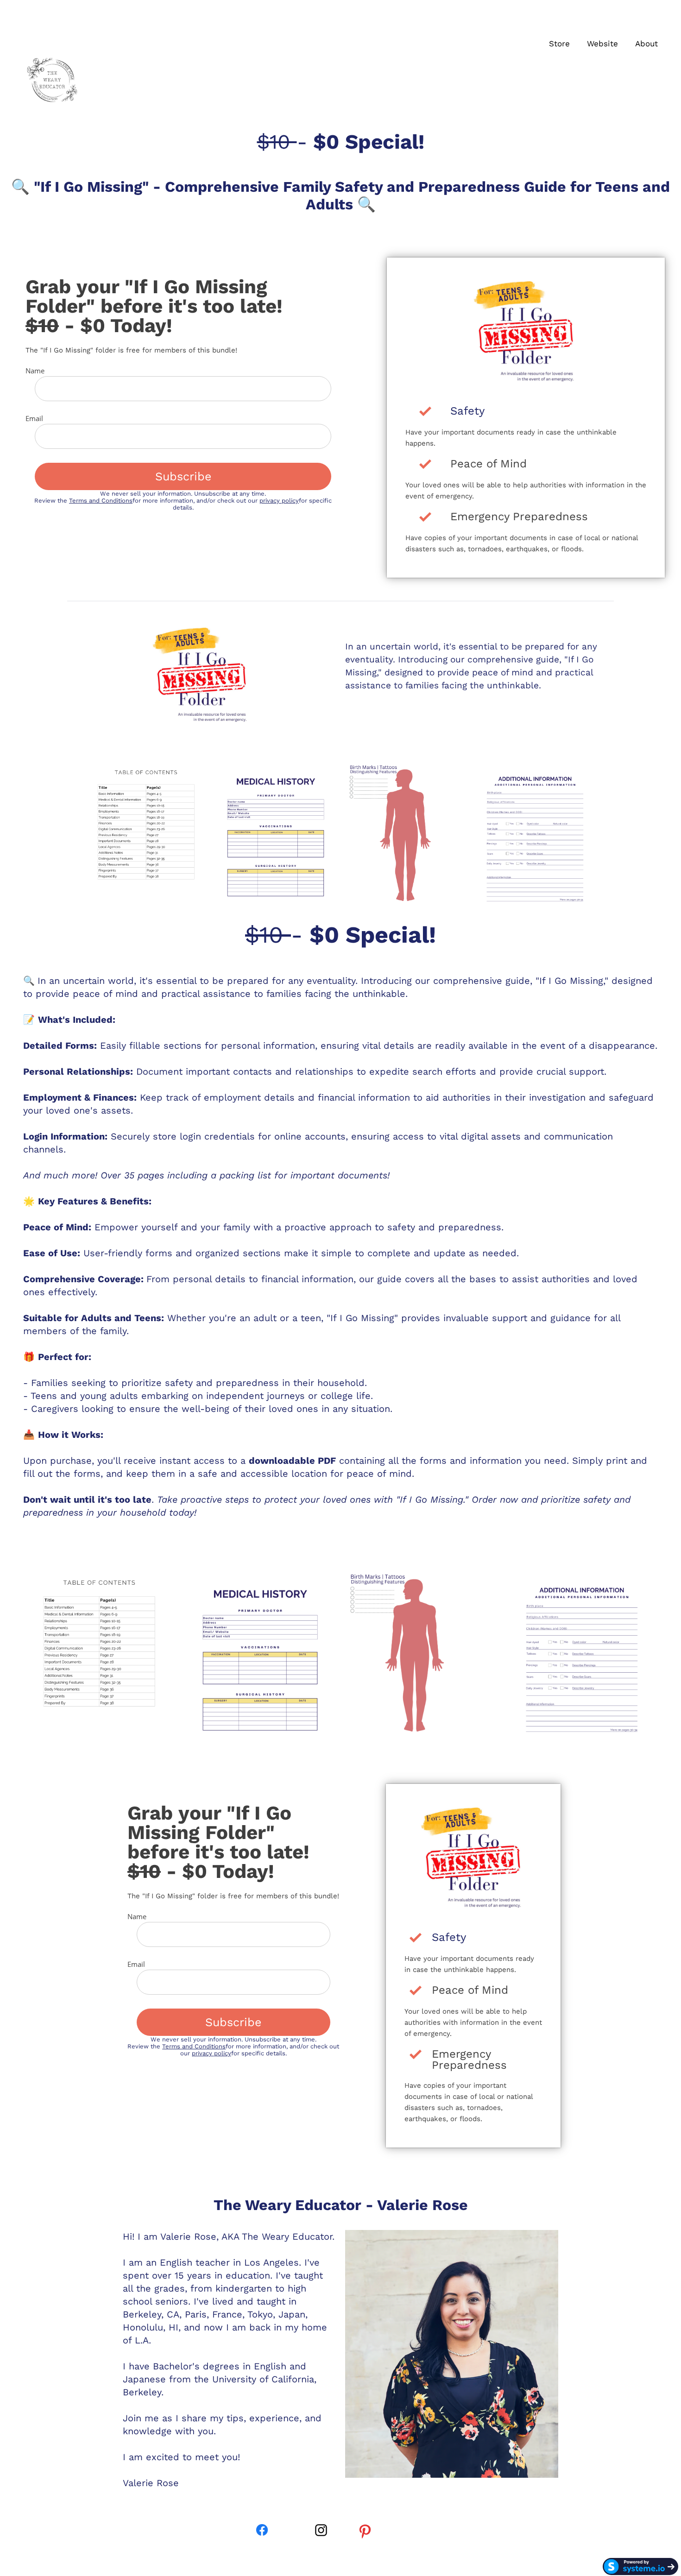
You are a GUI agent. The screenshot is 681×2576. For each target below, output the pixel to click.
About (646, 44)
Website (602, 44)
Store (559, 44)
